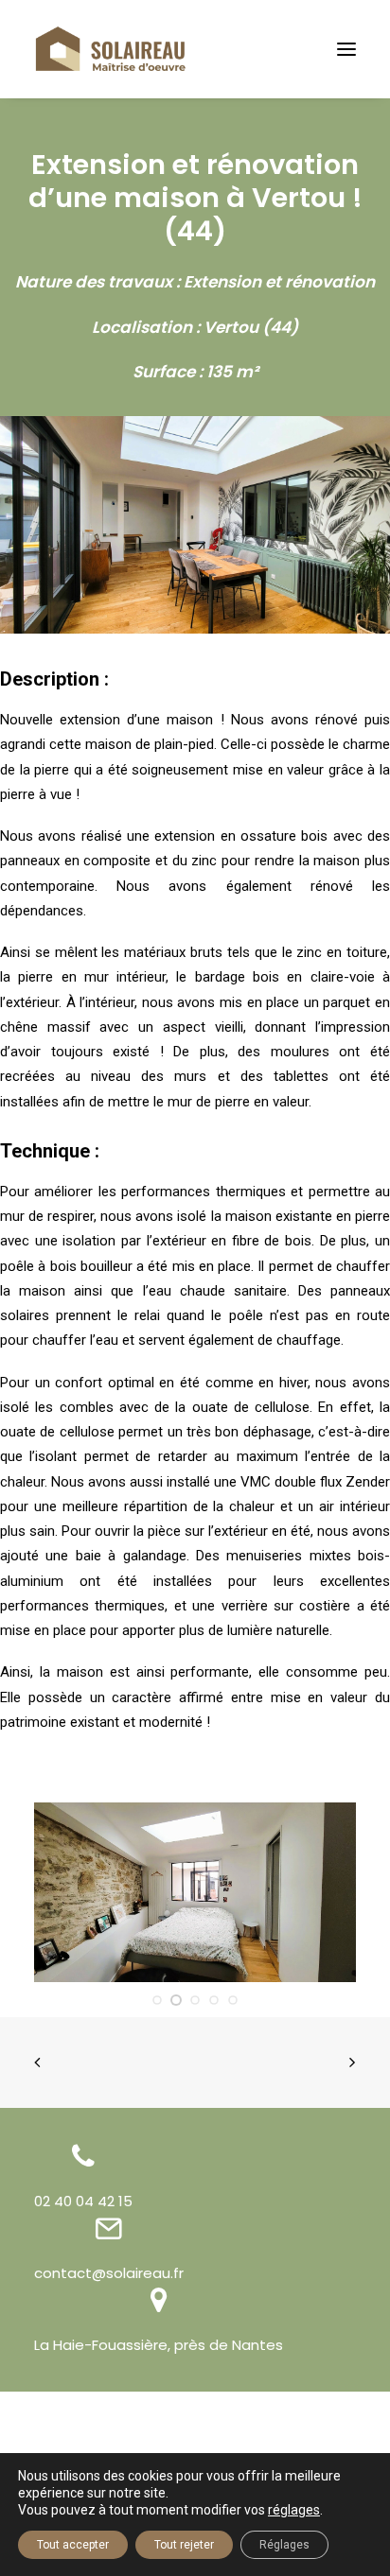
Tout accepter (73, 2545)
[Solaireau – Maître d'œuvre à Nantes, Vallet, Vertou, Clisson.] (110, 49)
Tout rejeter (184, 2545)
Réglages (284, 2545)
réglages (294, 2510)
